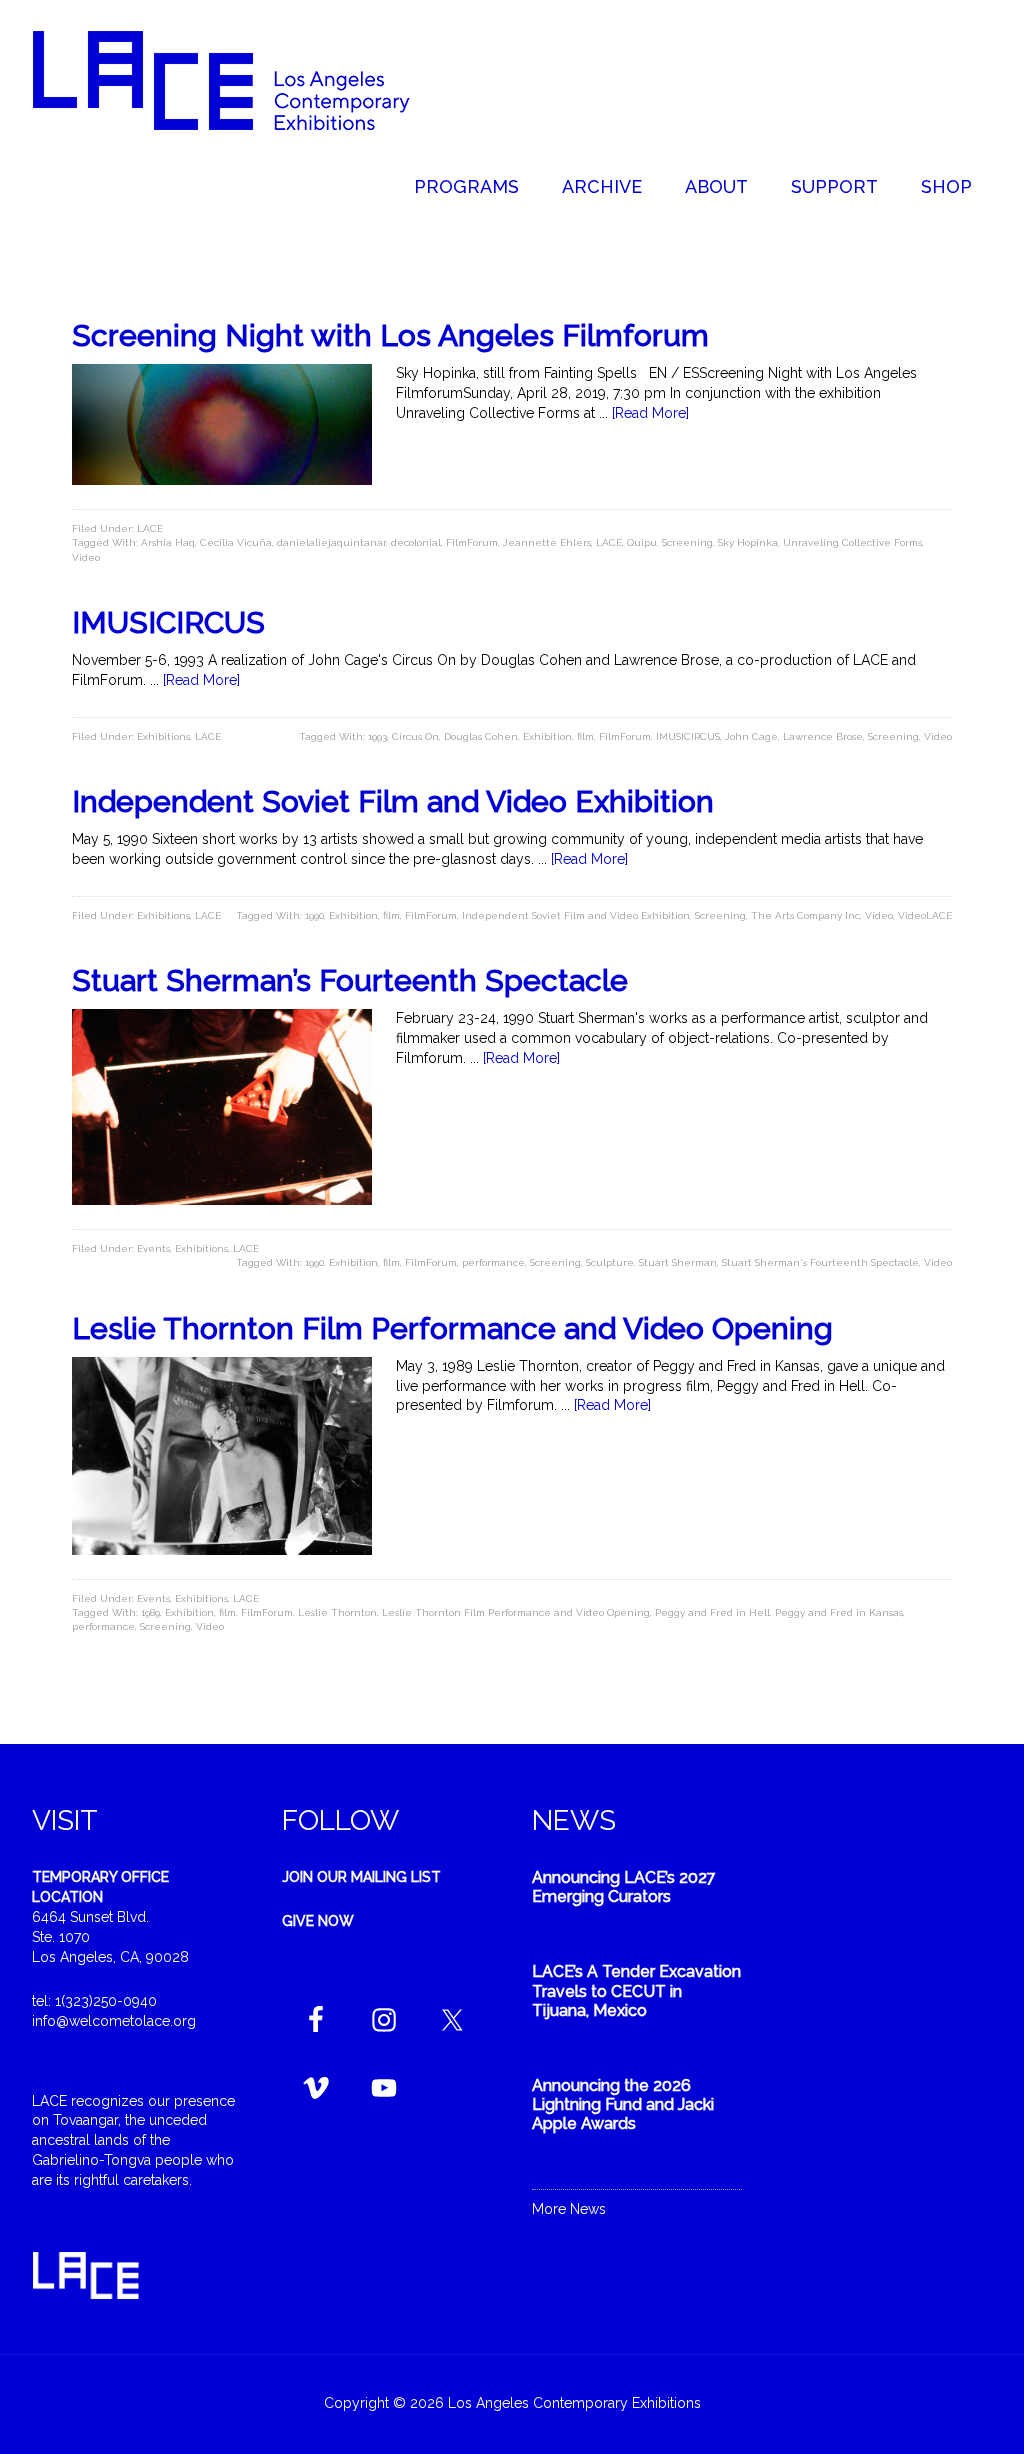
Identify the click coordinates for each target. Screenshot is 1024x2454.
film (585, 736)
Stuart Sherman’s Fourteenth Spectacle (350, 980)
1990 (314, 915)
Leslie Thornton (337, 1612)
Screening (687, 542)
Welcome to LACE (242, 80)
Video (86, 557)
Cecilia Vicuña (236, 542)
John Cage (751, 736)
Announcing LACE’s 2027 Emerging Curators (624, 1887)
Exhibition (547, 736)
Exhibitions (163, 736)
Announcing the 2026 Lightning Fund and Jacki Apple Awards (623, 2104)
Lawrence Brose (823, 736)
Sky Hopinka (748, 542)
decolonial (416, 542)
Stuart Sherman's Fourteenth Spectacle (820, 1262)
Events (153, 1248)
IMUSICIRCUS (168, 622)
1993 (377, 736)
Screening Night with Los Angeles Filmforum (390, 335)
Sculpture (610, 1262)
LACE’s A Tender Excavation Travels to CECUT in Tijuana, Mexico (636, 1990)
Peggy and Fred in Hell (712, 1612)
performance (493, 1262)
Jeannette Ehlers (547, 542)
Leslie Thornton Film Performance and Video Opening (452, 1328)
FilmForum (472, 542)
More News (569, 2209)
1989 (150, 1612)
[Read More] (650, 413)
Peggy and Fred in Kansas (839, 1612)
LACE (150, 528)
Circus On (415, 736)
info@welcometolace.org (114, 2021)
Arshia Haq (168, 542)
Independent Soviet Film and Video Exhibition (393, 801)
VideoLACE (925, 915)
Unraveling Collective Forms (852, 542)
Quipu (642, 542)
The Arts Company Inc (805, 915)
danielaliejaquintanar (331, 542)
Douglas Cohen (481, 736)
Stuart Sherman (678, 1262)
